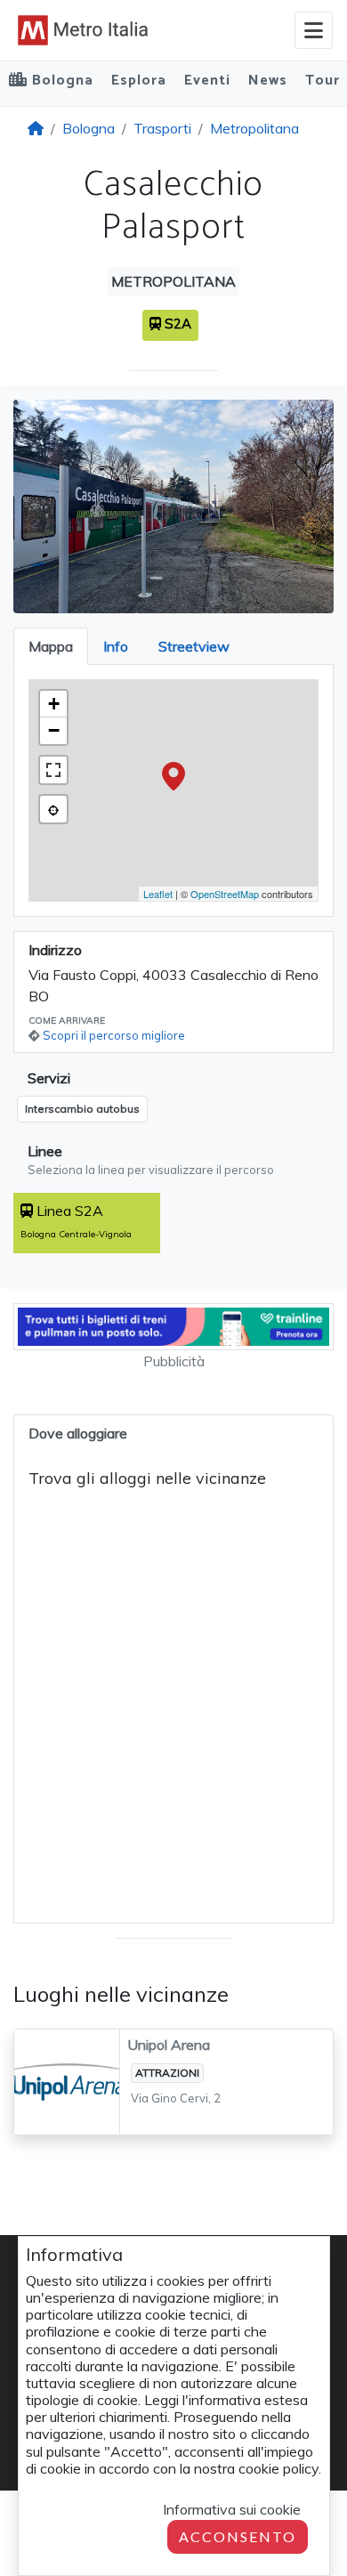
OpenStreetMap (225, 894)
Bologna (89, 128)
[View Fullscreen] (53, 770)
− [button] (54, 730)
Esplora (139, 81)
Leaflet (158, 894)
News (268, 81)
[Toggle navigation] (314, 30)
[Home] (36, 128)
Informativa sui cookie (232, 2509)
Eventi (207, 81)
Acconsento (238, 2536)
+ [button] (54, 704)
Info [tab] (116, 646)
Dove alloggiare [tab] (78, 1433)
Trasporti (162, 128)
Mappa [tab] (51, 646)
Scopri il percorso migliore (114, 1035)
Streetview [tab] (194, 646)
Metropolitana (254, 128)
